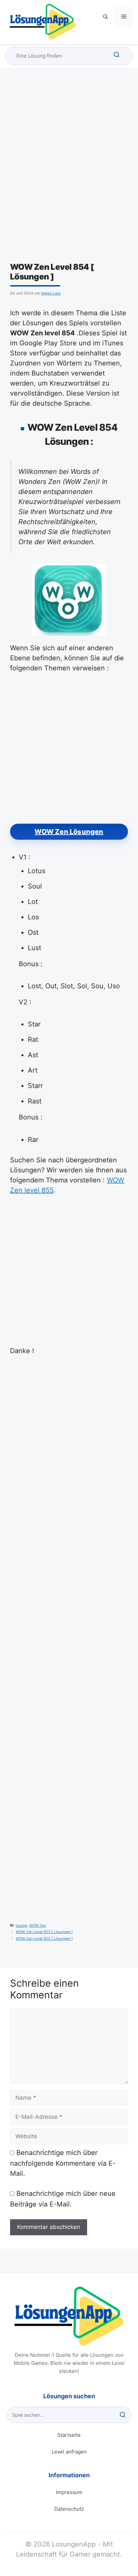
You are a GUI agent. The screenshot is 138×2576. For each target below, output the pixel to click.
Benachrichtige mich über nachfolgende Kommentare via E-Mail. (63, 2163)
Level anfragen (69, 2452)
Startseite (69, 2435)
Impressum (69, 2492)
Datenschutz (69, 2509)
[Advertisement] (69, 166)
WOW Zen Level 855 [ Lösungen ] (44, 1939)
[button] (106, 17)
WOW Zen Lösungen (69, 832)
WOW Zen (38, 1926)
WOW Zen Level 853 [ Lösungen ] (44, 1932)
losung (21, 1926)
